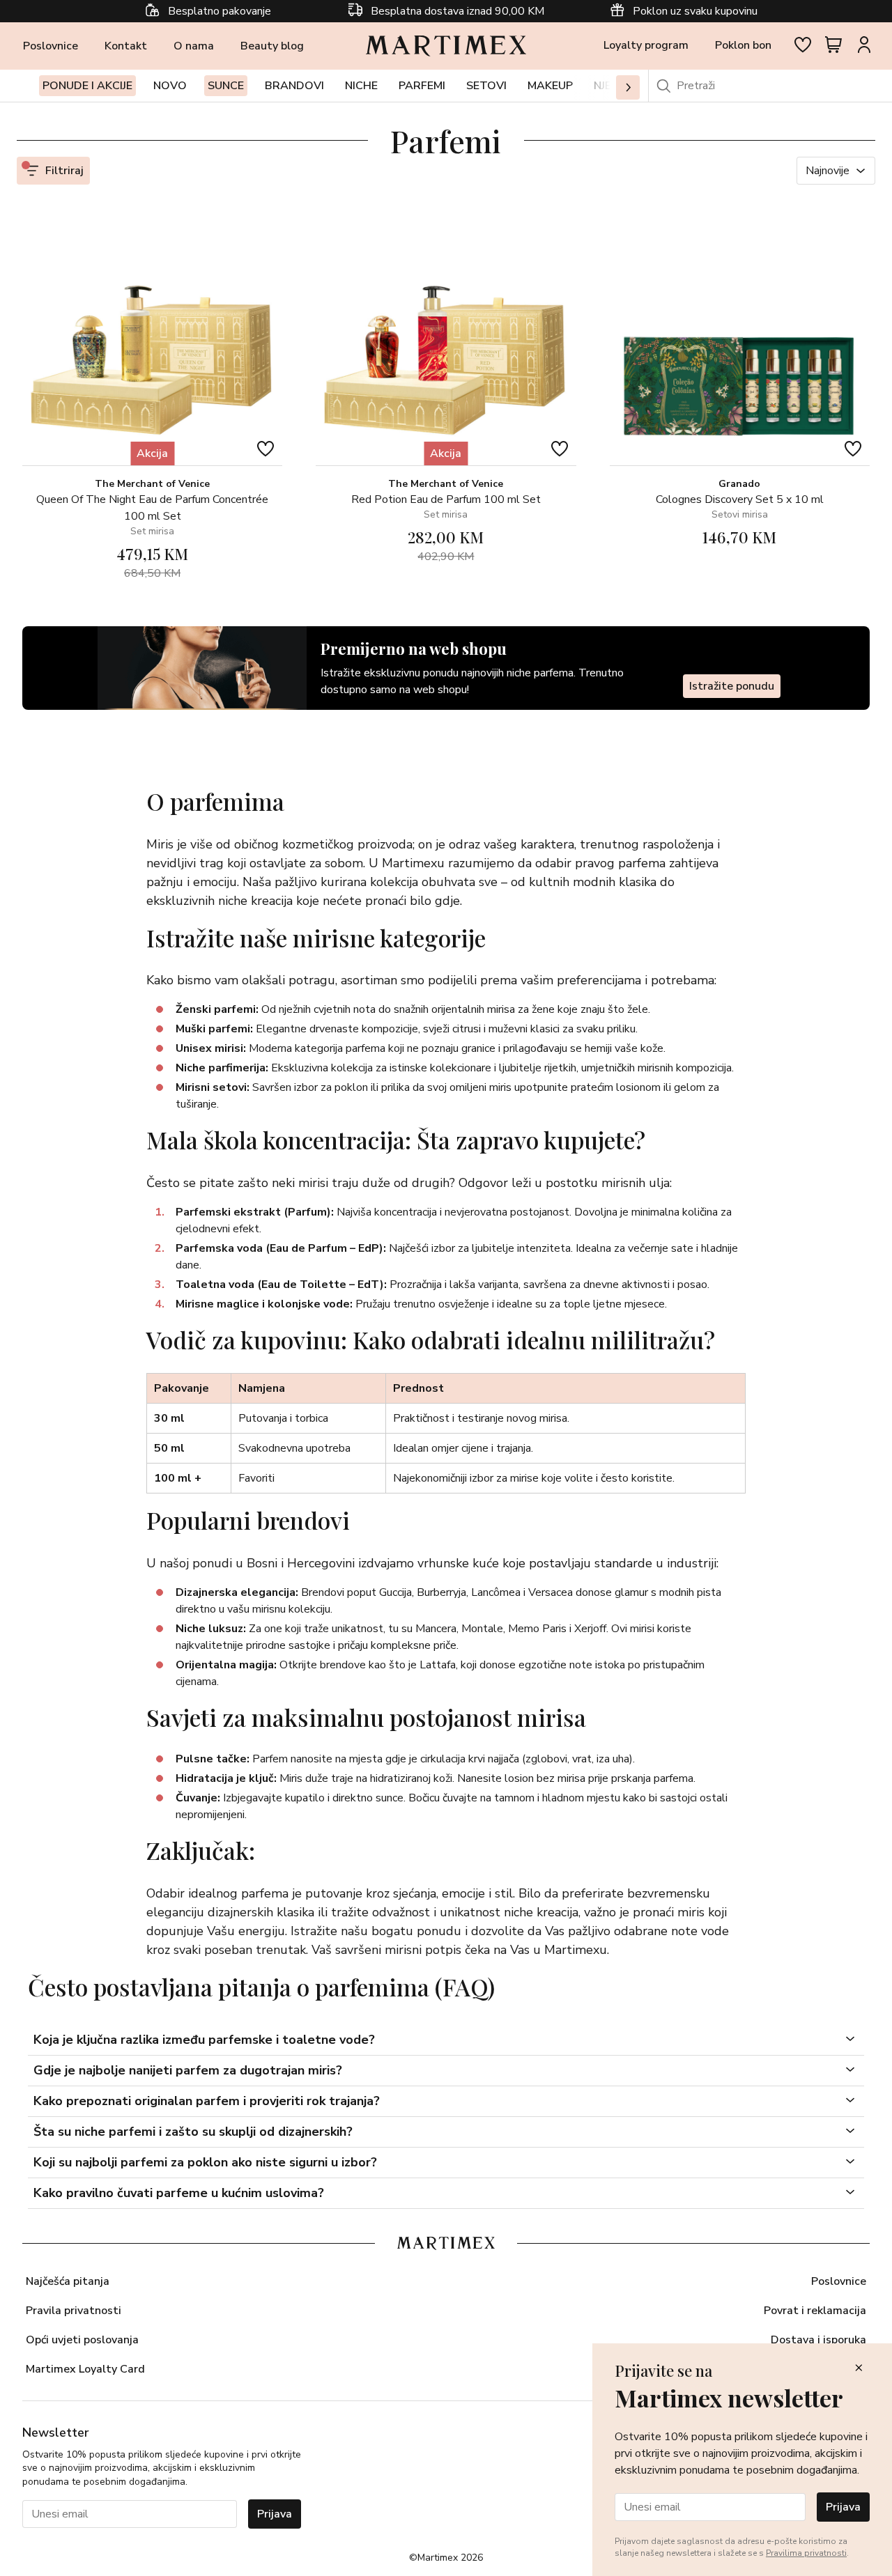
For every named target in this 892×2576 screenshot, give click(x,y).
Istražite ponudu (732, 686)
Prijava (275, 2514)
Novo (170, 86)
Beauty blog (272, 46)
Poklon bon (743, 45)
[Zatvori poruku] (859, 2369)
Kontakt (126, 46)
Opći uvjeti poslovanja (82, 2340)
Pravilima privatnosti (806, 2553)
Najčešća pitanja (68, 2281)
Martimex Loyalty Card (85, 2369)
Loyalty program (646, 45)
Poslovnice (51, 46)
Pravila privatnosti (74, 2311)
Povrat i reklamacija (815, 2311)
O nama (194, 46)
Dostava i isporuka (818, 2340)
